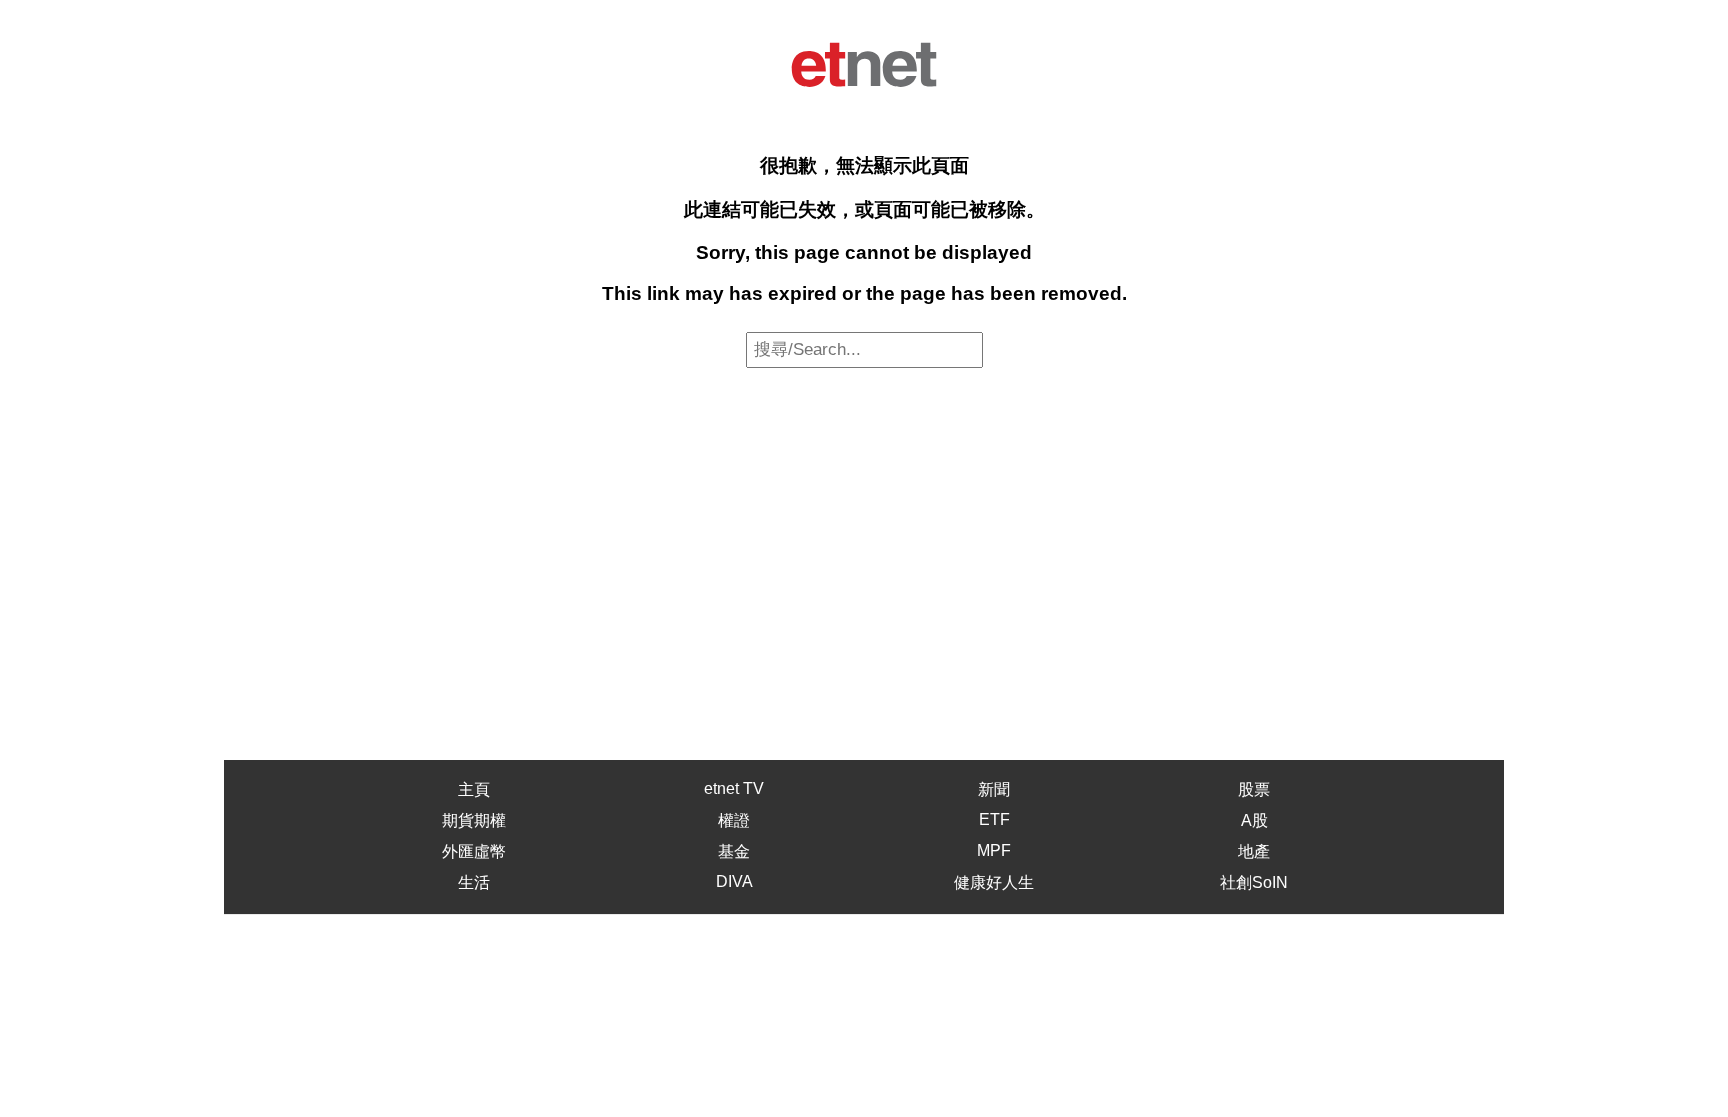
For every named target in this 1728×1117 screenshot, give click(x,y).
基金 (734, 851)
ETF (994, 819)
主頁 (474, 789)
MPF (994, 850)
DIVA (734, 881)
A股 (1254, 820)
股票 (1254, 789)
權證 (734, 820)
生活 (474, 882)
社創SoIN (1254, 882)
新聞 (994, 789)
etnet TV (734, 788)
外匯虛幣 (474, 851)
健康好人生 (994, 882)
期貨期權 (474, 820)
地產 (1254, 851)
